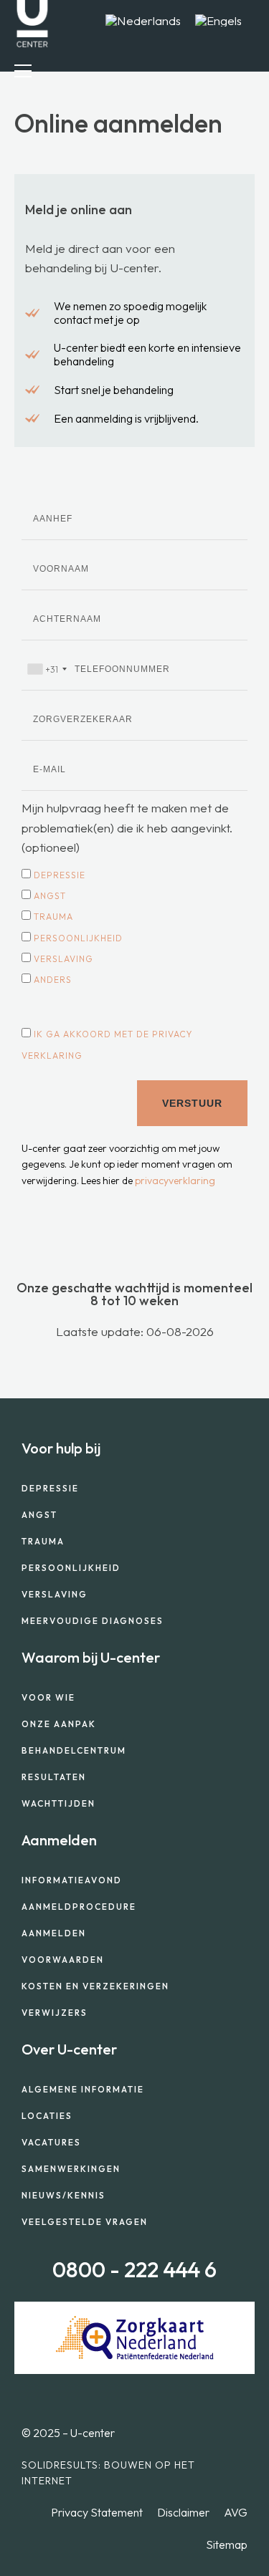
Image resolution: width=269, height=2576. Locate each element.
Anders (53, 980)
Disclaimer (183, 2512)
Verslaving (63, 959)
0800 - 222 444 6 (134, 2269)
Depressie (60, 875)
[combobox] (47, 669)
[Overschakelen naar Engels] (218, 20)
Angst (50, 896)
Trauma (53, 917)
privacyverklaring (175, 1181)
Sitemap (227, 2544)
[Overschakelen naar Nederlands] (143, 20)
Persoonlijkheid (78, 938)
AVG (236, 2512)
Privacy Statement (97, 2512)
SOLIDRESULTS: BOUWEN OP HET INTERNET (108, 2473)
